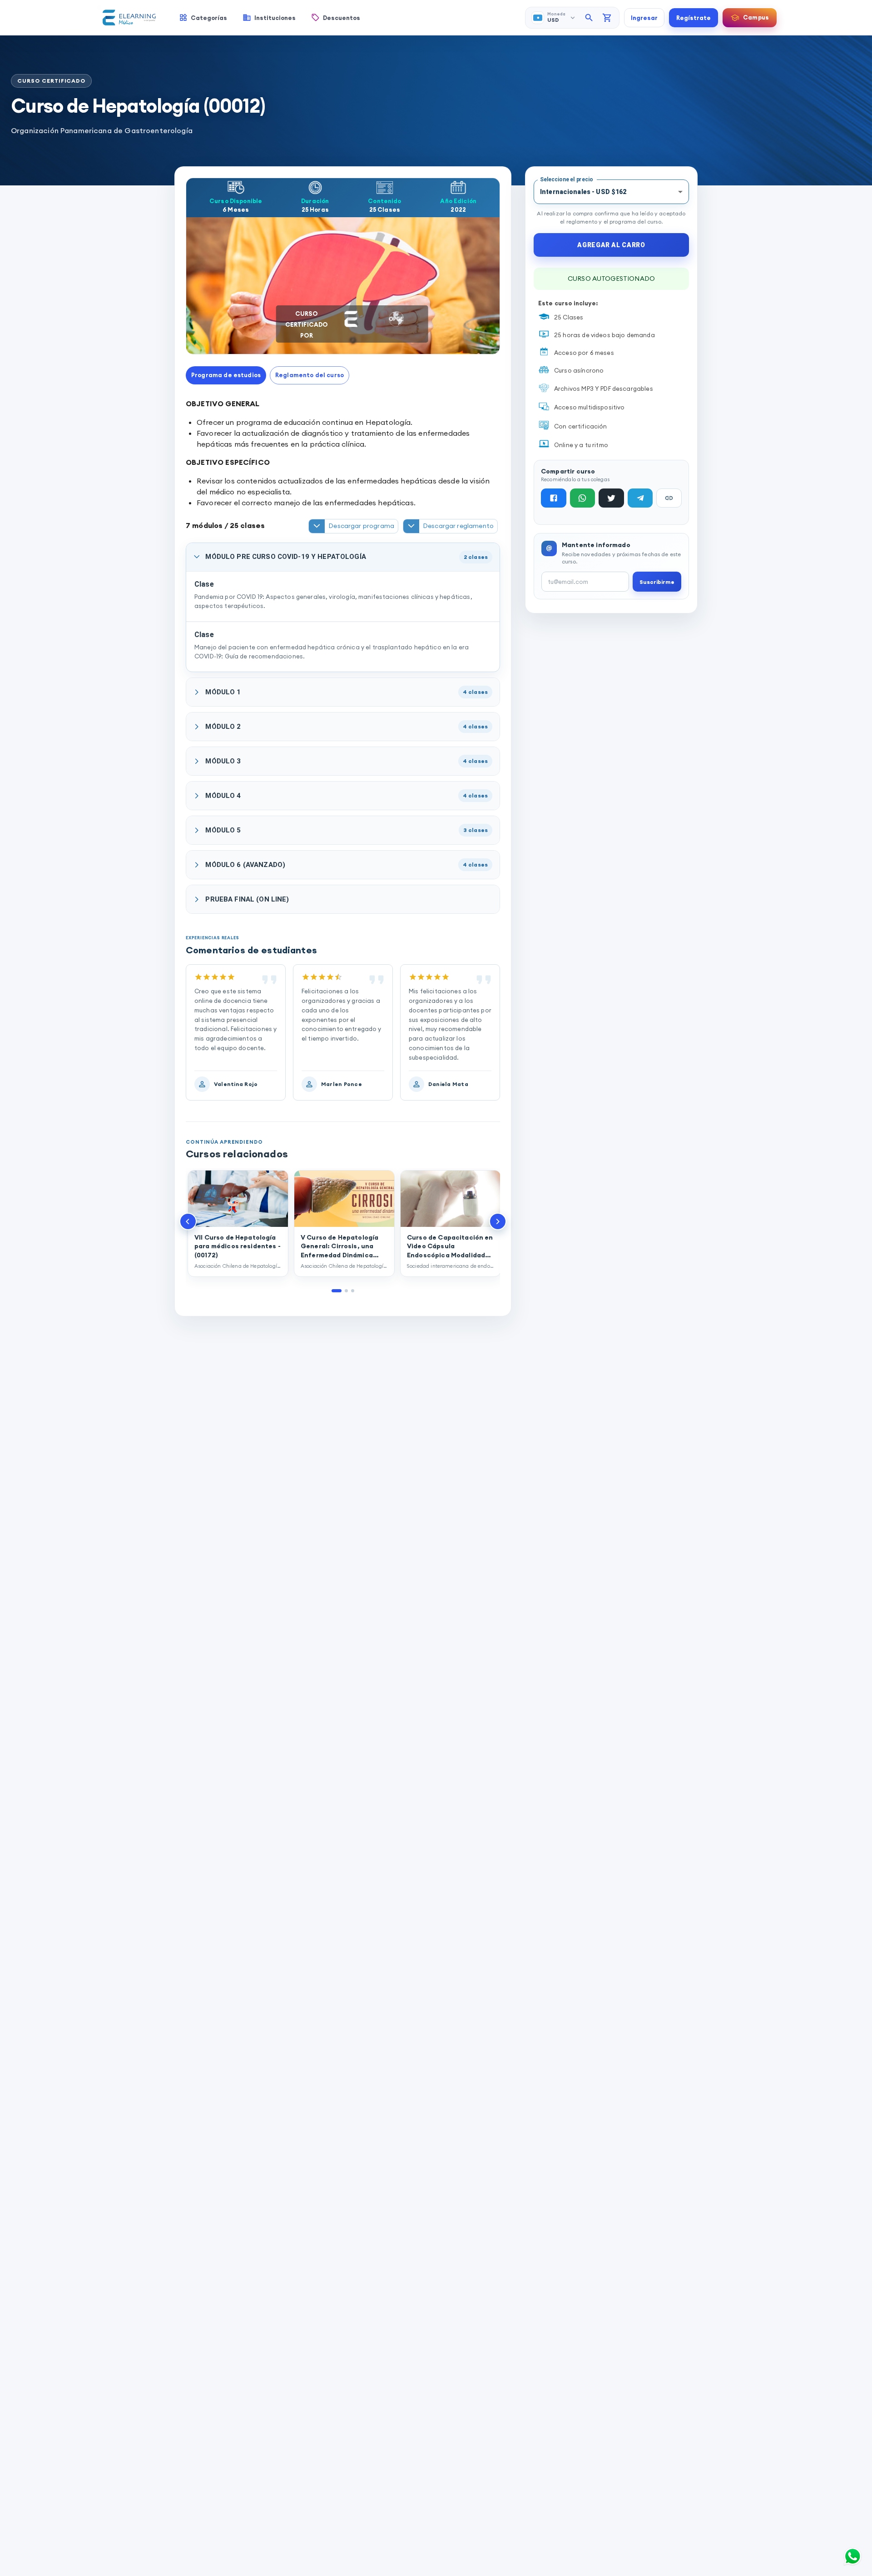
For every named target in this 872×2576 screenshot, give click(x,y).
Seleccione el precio (566, 179)
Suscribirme (657, 582)
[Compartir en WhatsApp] (583, 498)
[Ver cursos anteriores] (188, 1221)
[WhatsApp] (852, 2556)
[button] (226, 375)
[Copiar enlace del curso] (669, 498)
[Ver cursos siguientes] (498, 1221)
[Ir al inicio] (129, 18)
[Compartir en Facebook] (554, 498)
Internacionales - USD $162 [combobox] (583, 192)
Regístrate (694, 18)
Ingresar (644, 18)
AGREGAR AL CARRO (611, 245)
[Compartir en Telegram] (640, 498)
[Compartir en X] (611, 498)
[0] (607, 18)
